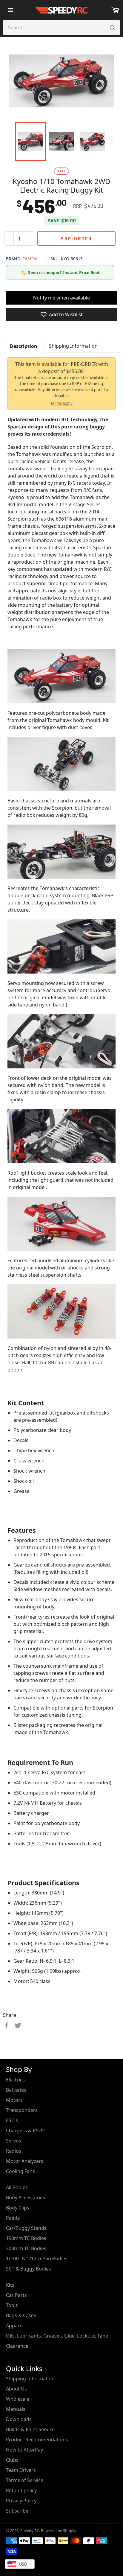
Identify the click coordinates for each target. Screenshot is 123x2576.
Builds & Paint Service (30, 2429)
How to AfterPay (24, 2450)
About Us (16, 2389)
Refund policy (21, 2490)
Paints (13, 2218)
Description (24, 346)
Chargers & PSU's (26, 2131)
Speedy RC (30, 2531)
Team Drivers (21, 2470)
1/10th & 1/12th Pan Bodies (37, 2259)
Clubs (12, 2460)
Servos (14, 2141)
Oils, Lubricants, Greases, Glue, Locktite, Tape (57, 2336)
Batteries (16, 2090)
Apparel (15, 2326)
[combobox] (20, 2564)
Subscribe (17, 2511)
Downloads (19, 2419)
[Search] (112, 28)
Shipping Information (73, 346)
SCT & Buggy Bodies (29, 2269)
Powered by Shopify (59, 2531)
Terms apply (61, 403)
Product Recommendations (37, 2440)
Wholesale (18, 2399)
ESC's (12, 2120)
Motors (14, 2100)
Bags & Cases (21, 2315)
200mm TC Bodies (26, 2248)
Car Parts (16, 2295)
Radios (14, 2151)
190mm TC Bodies (26, 2238)
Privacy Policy (21, 2501)
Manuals (16, 2409)
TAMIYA (30, 259)
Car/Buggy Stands (26, 2228)
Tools (12, 2305)
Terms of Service (25, 2480)
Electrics (15, 2080)
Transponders (22, 2110)
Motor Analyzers (25, 2161)
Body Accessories (26, 2198)
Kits (10, 2285)
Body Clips (18, 2208)
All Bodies (17, 2187)
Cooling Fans (20, 2171)
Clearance (17, 2346)
